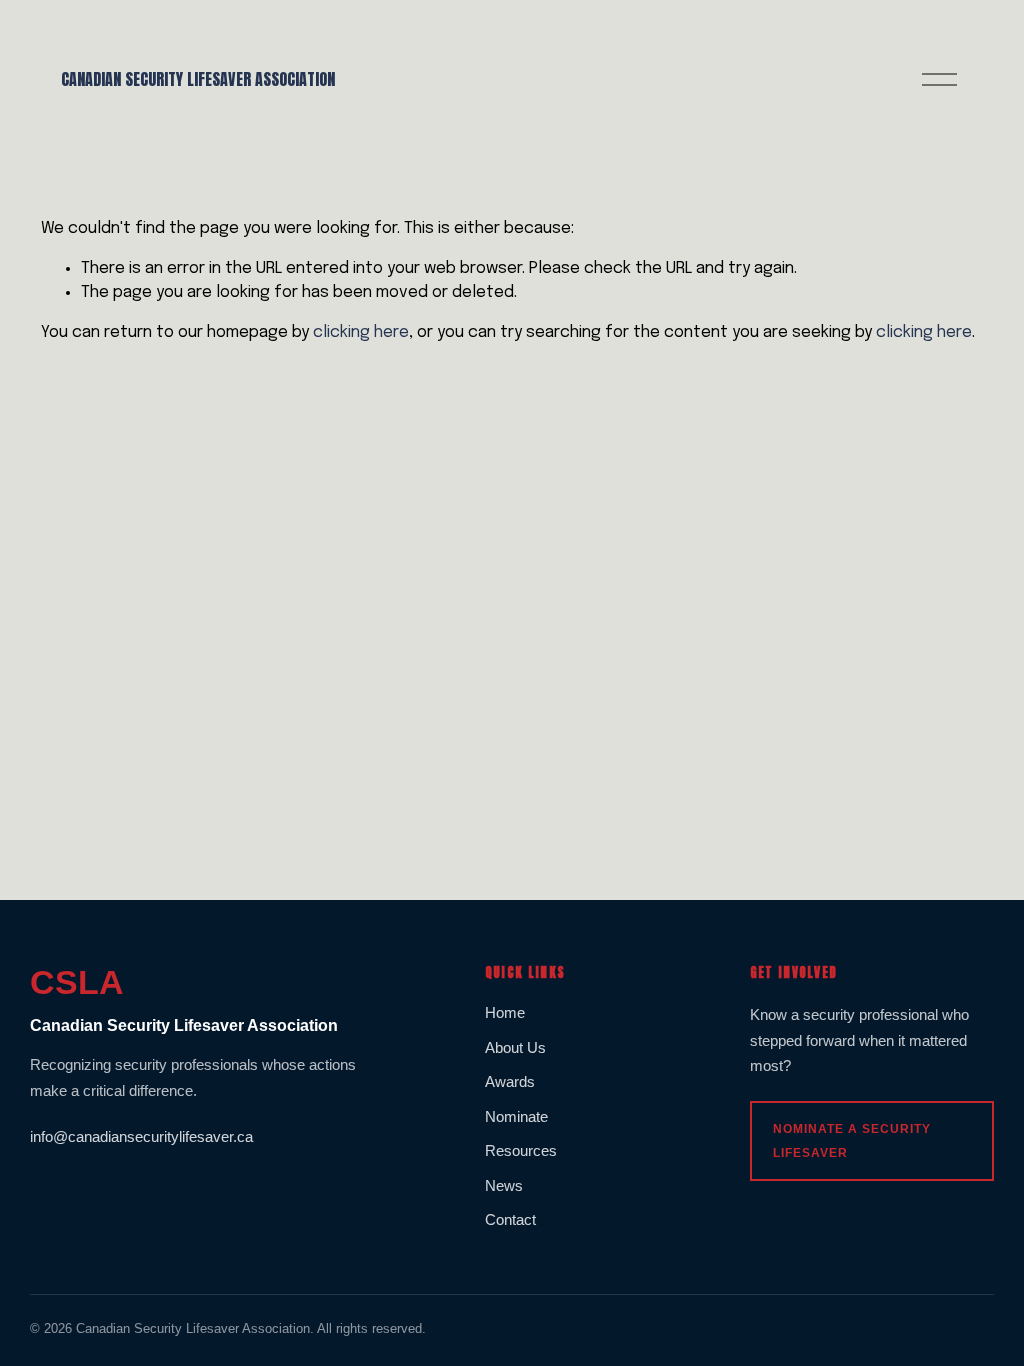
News (504, 1185)
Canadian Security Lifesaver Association (198, 79)
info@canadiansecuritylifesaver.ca (141, 1136)
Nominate (516, 1116)
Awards (510, 1081)
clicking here (361, 332)
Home (505, 1012)
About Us (515, 1047)
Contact (510, 1219)
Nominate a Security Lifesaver (852, 1141)
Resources (521, 1150)
